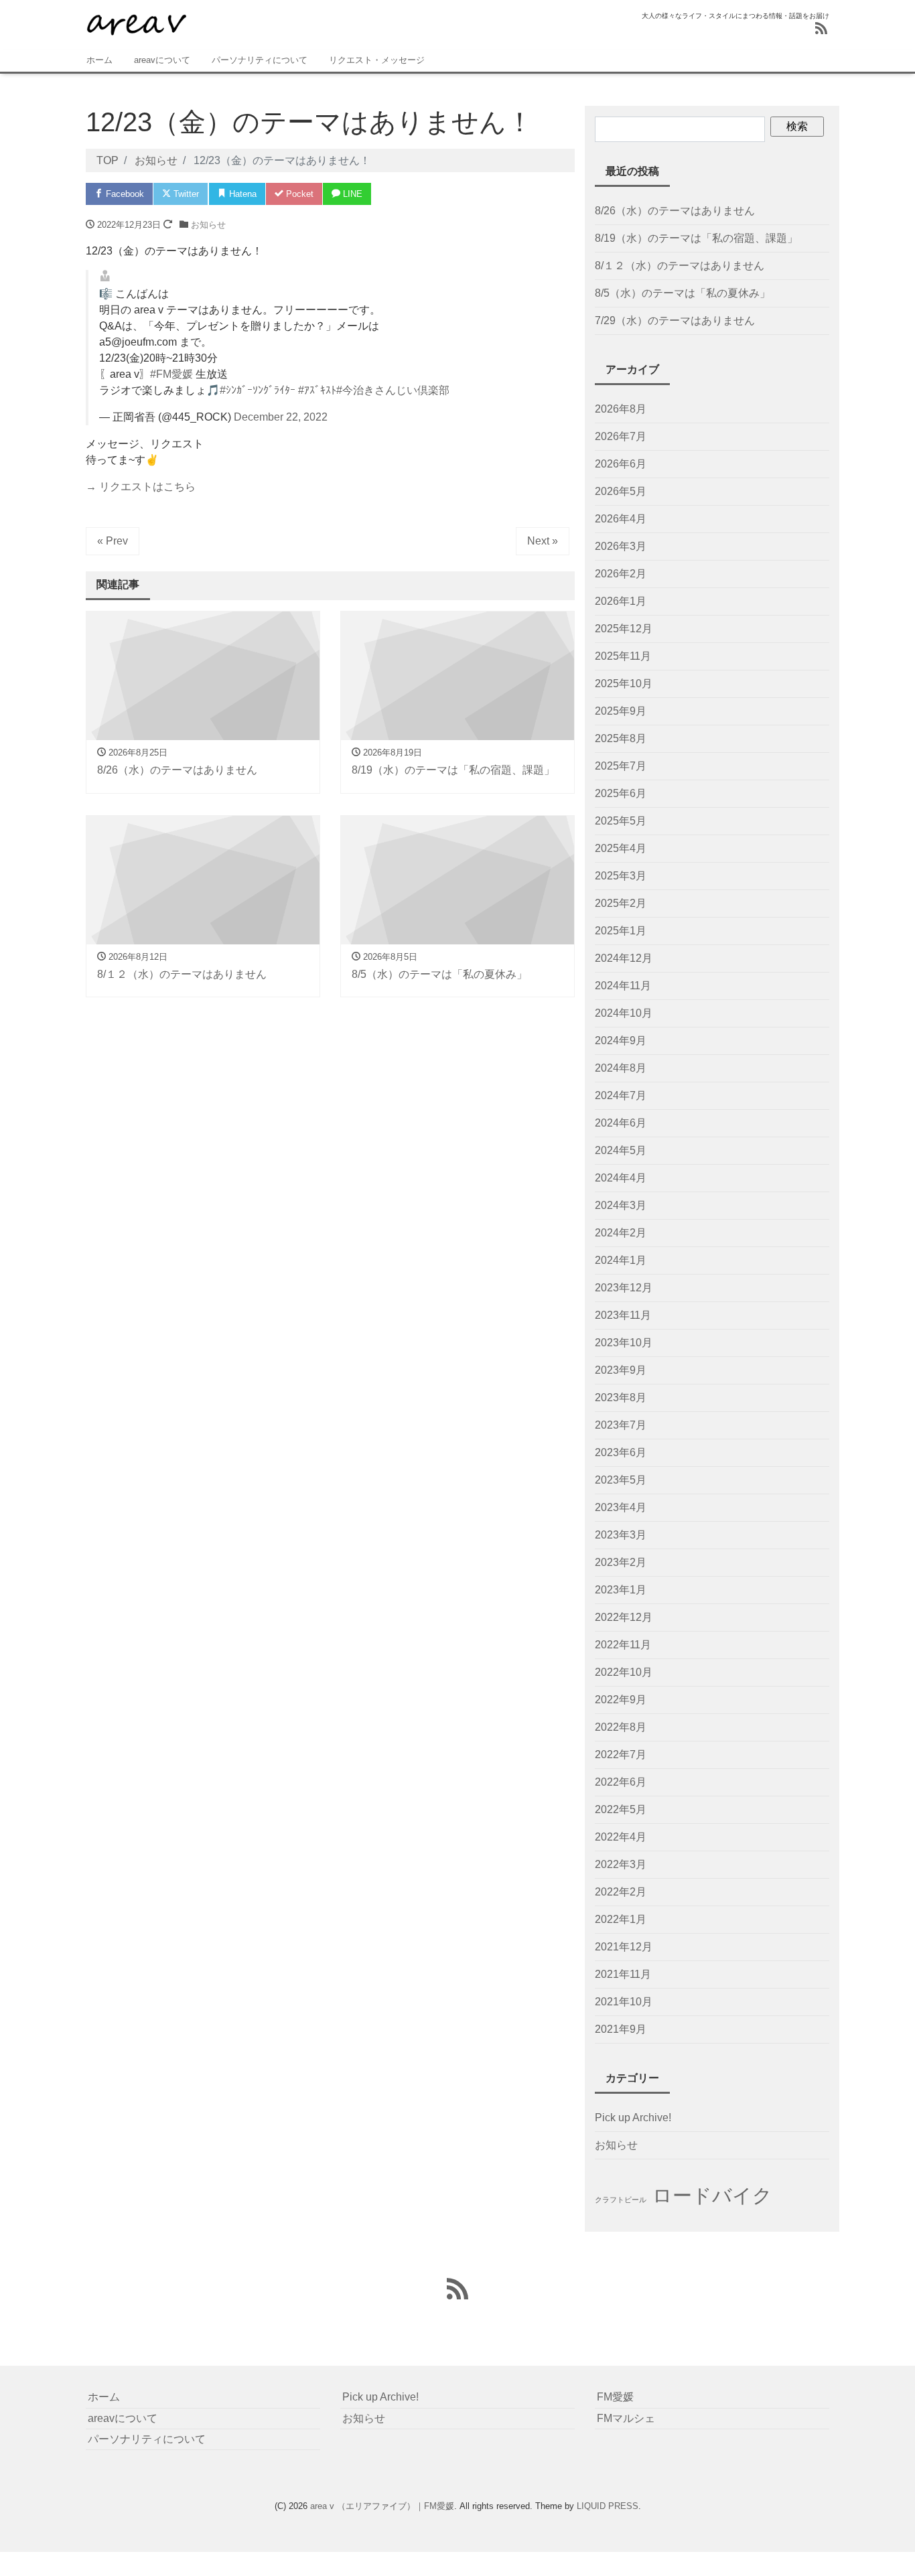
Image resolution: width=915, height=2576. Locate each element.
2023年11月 (623, 1315)
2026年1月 (621, 601)
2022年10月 (624, 1672)
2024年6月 (621, 1123)
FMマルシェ (626, 2418)
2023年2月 (621, 1562)
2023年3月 (621, 1535)
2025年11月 (623, 656)
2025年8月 (621, 738)
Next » (543, 541)
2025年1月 (621, 931)
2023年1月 (621, 1590)
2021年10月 (624, 2002)
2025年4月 (621, 848)
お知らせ (208, 225)
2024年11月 (623, 986)
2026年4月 (621, 519)
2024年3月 (621, 1205)
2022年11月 (623, 1645)
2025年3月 (621, 876)
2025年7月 (621, 766)
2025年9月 (621, 711)
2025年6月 (621, 793)
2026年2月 (621, 574)
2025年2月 (621, 903)
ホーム (99, 60)
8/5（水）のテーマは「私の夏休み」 (683, 293)
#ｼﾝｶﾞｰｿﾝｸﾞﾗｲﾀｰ (258, 390)
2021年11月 (623, 1974)
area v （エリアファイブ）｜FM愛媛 (382, 2506)
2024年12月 (624, 958)
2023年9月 (621, 1370)
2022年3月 (621, 1864)
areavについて (162, 60)
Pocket (298, 194)
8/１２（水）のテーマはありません (680, 266)
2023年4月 (621, 1507)
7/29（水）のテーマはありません (675, 320)
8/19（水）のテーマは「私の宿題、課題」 (696, 238)
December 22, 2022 (281, 417)
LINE (351, 194)
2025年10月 (624, 684)
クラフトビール (621, 2200)
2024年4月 (621, 1178)
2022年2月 (621, 1892)
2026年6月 (621, 464)
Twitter (185, 194)
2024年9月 (621, 1041)
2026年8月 (621, 409)
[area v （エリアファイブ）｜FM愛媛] (136, 22)
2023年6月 (621, 1452)
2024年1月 (621, 1260)
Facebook (124, 194)
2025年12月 (624, 629)
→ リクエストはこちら (141, 487)
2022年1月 (621, 1919)
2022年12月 (624, 1617)
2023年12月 (624, 1288)
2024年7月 (621, 1095)
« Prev (113, 541)
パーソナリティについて (260, 60)
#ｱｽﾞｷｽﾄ (317, 390)
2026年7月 (621, 436)
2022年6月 (621, 1782)
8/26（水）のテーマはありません (675, 211)
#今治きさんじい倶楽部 (393, 390)
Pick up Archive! (633, 2118)
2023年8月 (621, 1398)
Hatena (241, 194)
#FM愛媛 (171, 374)
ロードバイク (712, 2195)
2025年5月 (621, 821)
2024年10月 (624, 1013)
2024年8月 (621, 1068)
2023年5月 (621, 1480)
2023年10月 (624, 1343)
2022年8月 (621, 1727)
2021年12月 (624, 1947)
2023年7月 (621, 1425)
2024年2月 (621, 1233)
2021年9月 (621, 2029)
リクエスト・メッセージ (377, 60)
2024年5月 (621, 1150)
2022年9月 (621, 1700)
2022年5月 (621, 1809)
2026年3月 (621, 546)
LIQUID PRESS (608, 2506)
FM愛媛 (615, 2397)
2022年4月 (621, 1837)
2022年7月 (621, 1755)
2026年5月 (621, 491)
